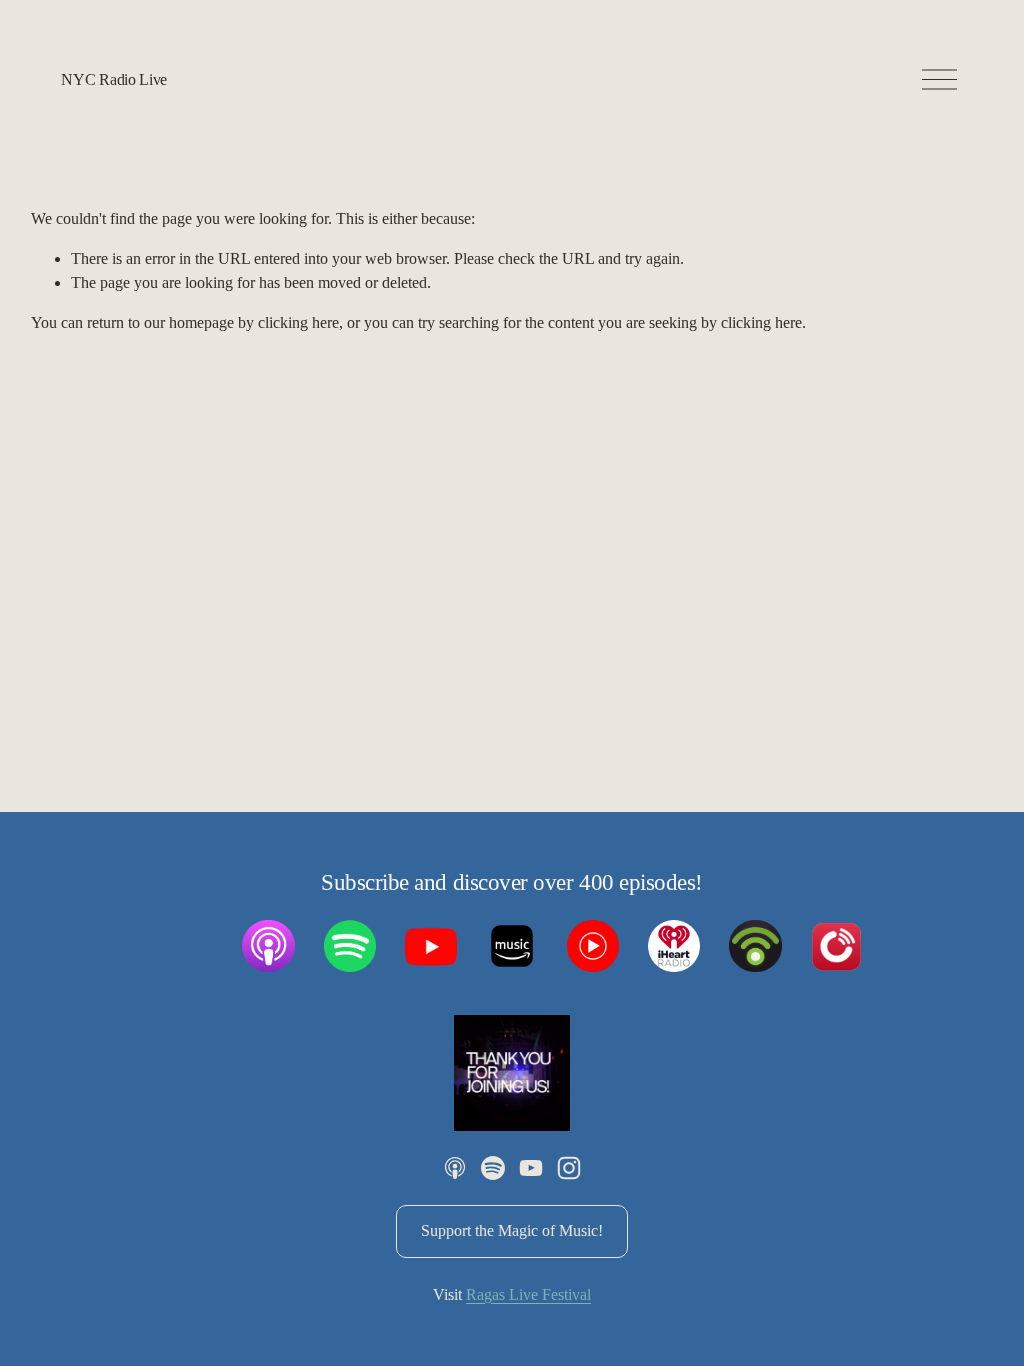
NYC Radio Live (114, 79)
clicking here (298, 322)
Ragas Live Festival (528, 1294)
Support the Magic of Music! (512, 1230)
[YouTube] (531, 1168)
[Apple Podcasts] (455, 1168)
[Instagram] (569, 1168)
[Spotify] (493, 1168)
